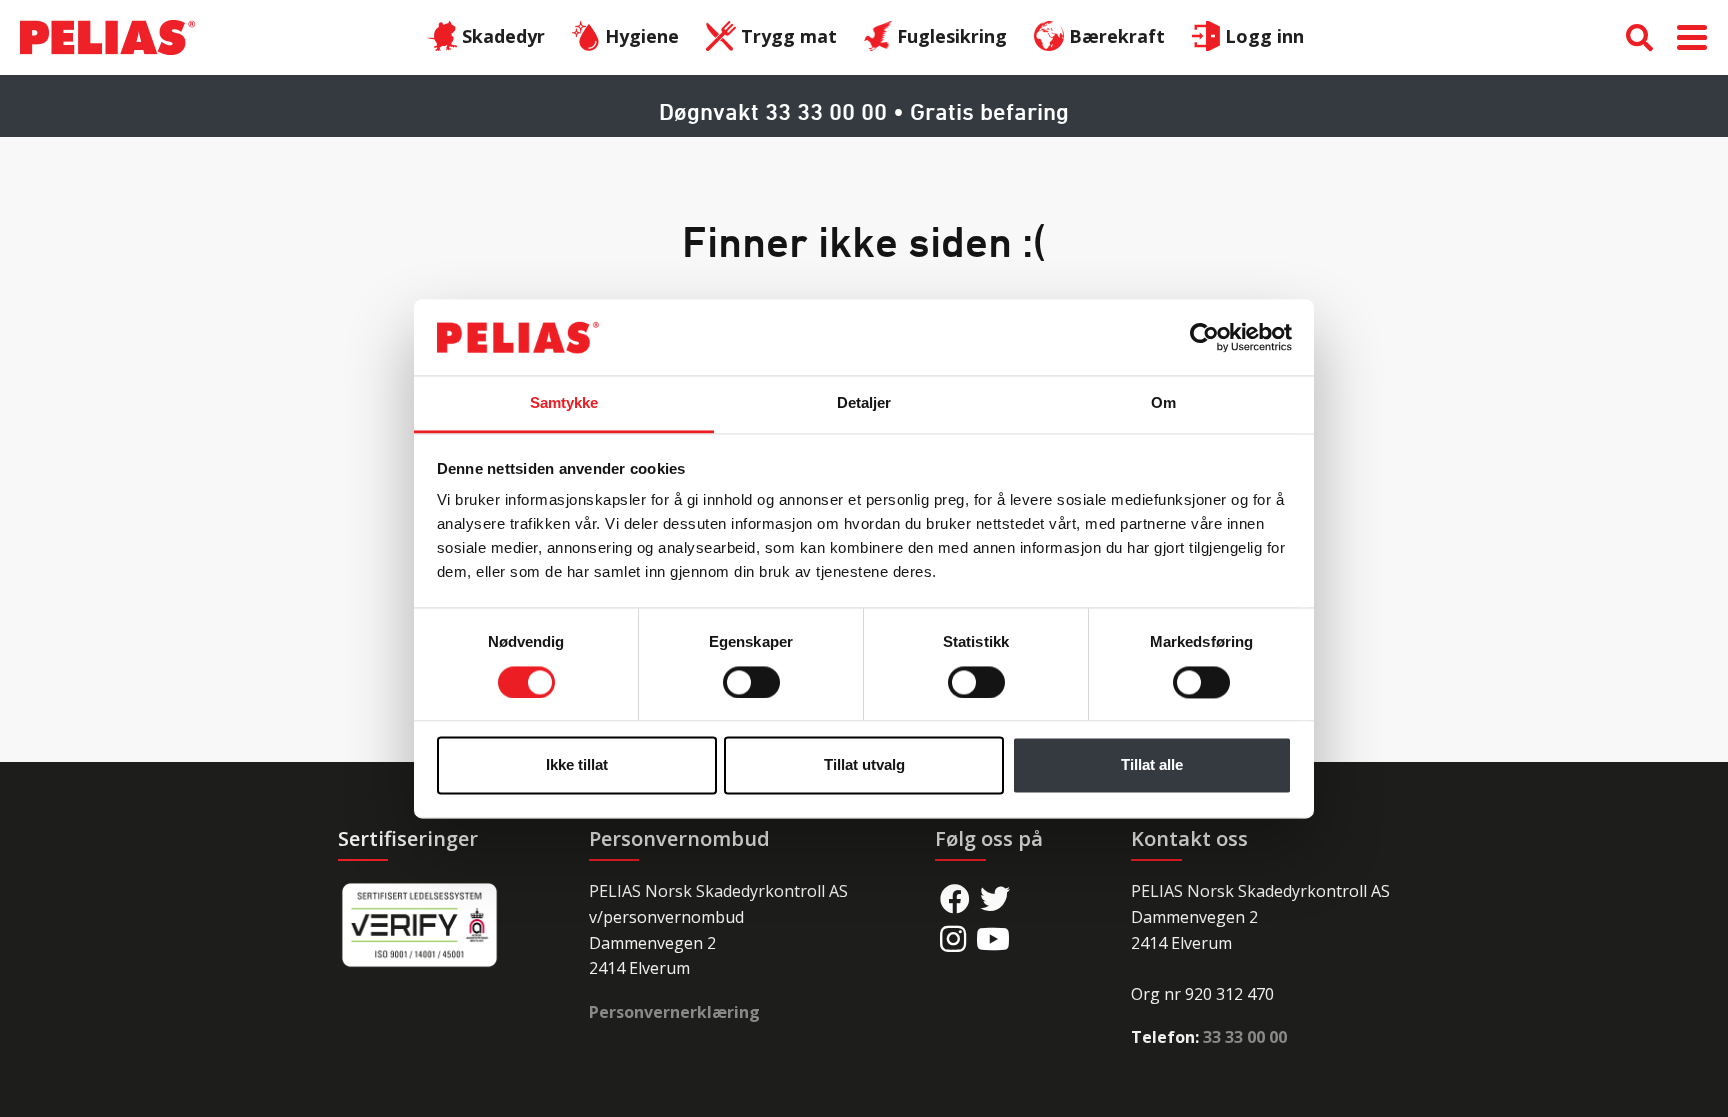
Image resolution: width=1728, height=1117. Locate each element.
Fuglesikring (952, 36)
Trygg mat (789, 36)
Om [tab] (1163, 403)
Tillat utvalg (864, 765)
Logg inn (1264, 36)
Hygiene (642, 36)
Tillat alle (1152, 765)
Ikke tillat (577, 765)
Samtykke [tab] (564, 403)
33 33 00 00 (1245, 1037)
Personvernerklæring (674, 1012)
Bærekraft (1117, 36)
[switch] (751, 682)
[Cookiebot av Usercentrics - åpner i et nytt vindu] (1204, 337)
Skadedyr (503, 36)
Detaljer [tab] (864, 403)
